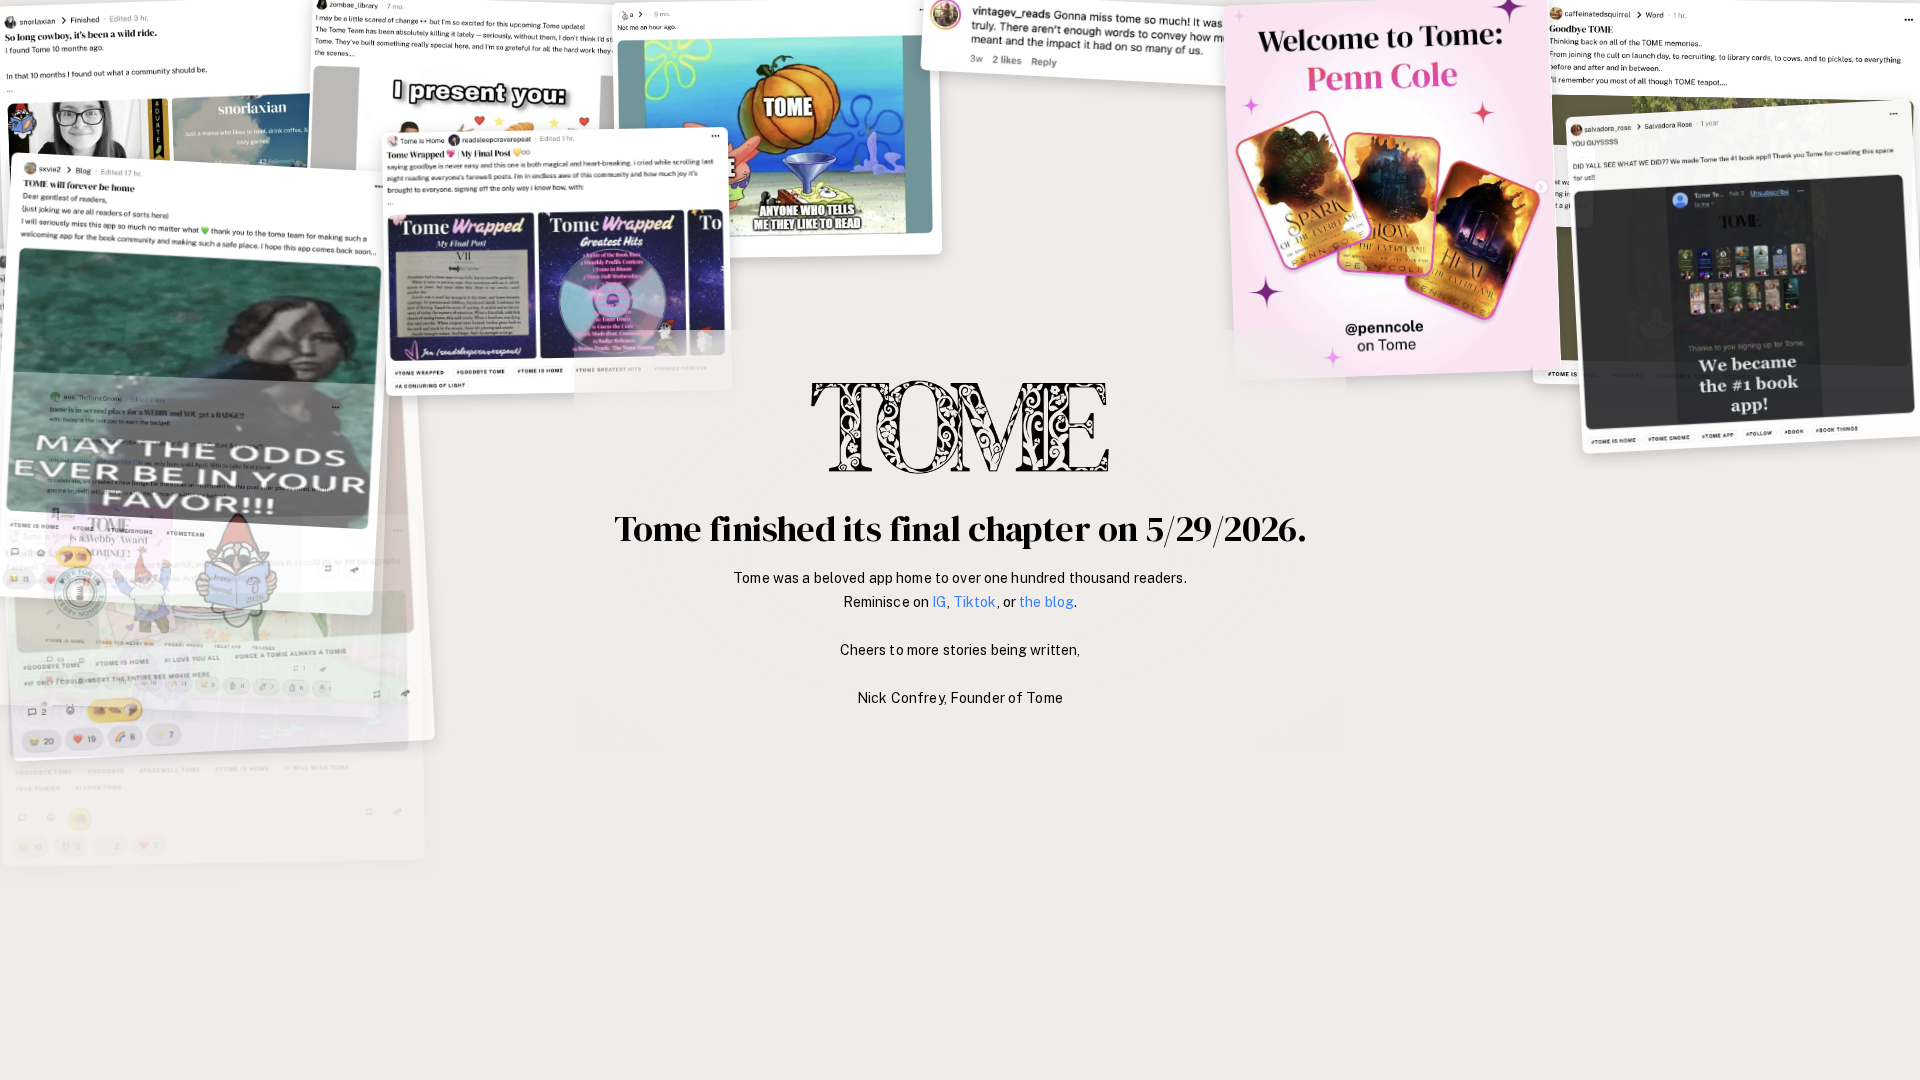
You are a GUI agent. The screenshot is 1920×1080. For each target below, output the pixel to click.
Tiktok (975, 602)
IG (939, 602)
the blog (1046, 602)
